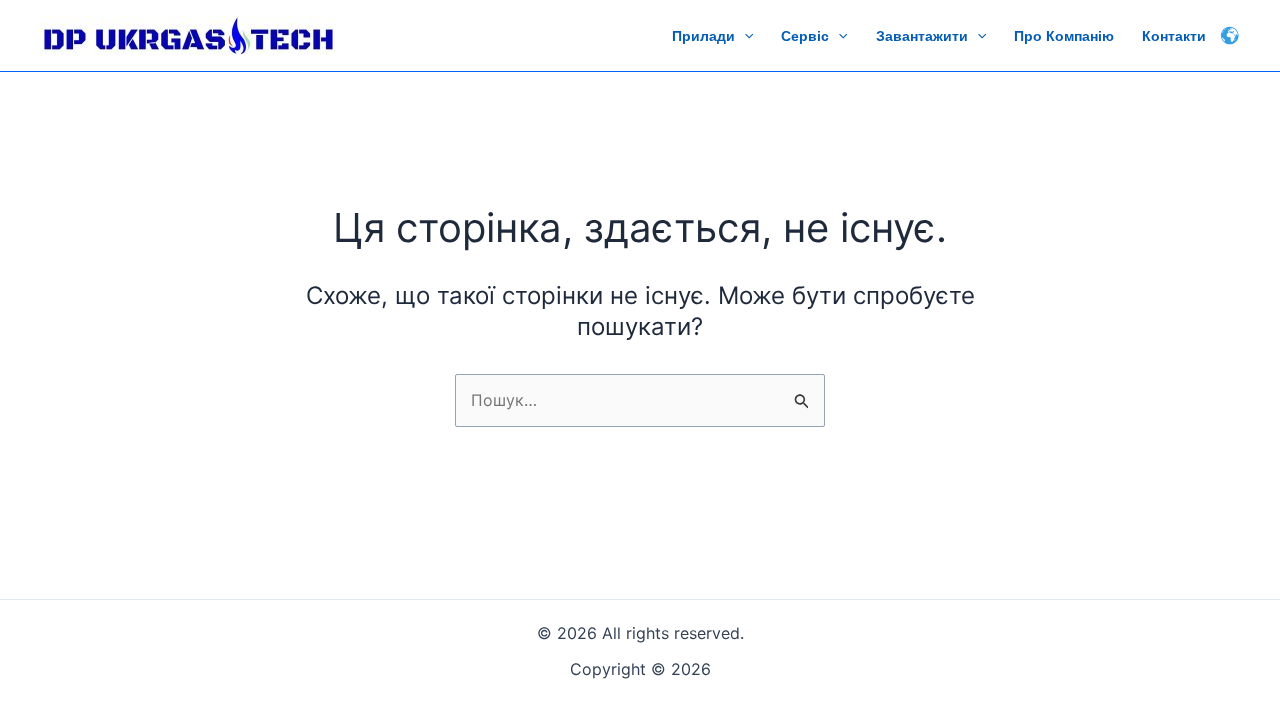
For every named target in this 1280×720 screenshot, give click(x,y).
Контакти (1174, 36)
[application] (744, 36)
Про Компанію (1064, 36)
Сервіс (805, 36)
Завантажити (922, 36)
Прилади (703, 36)
